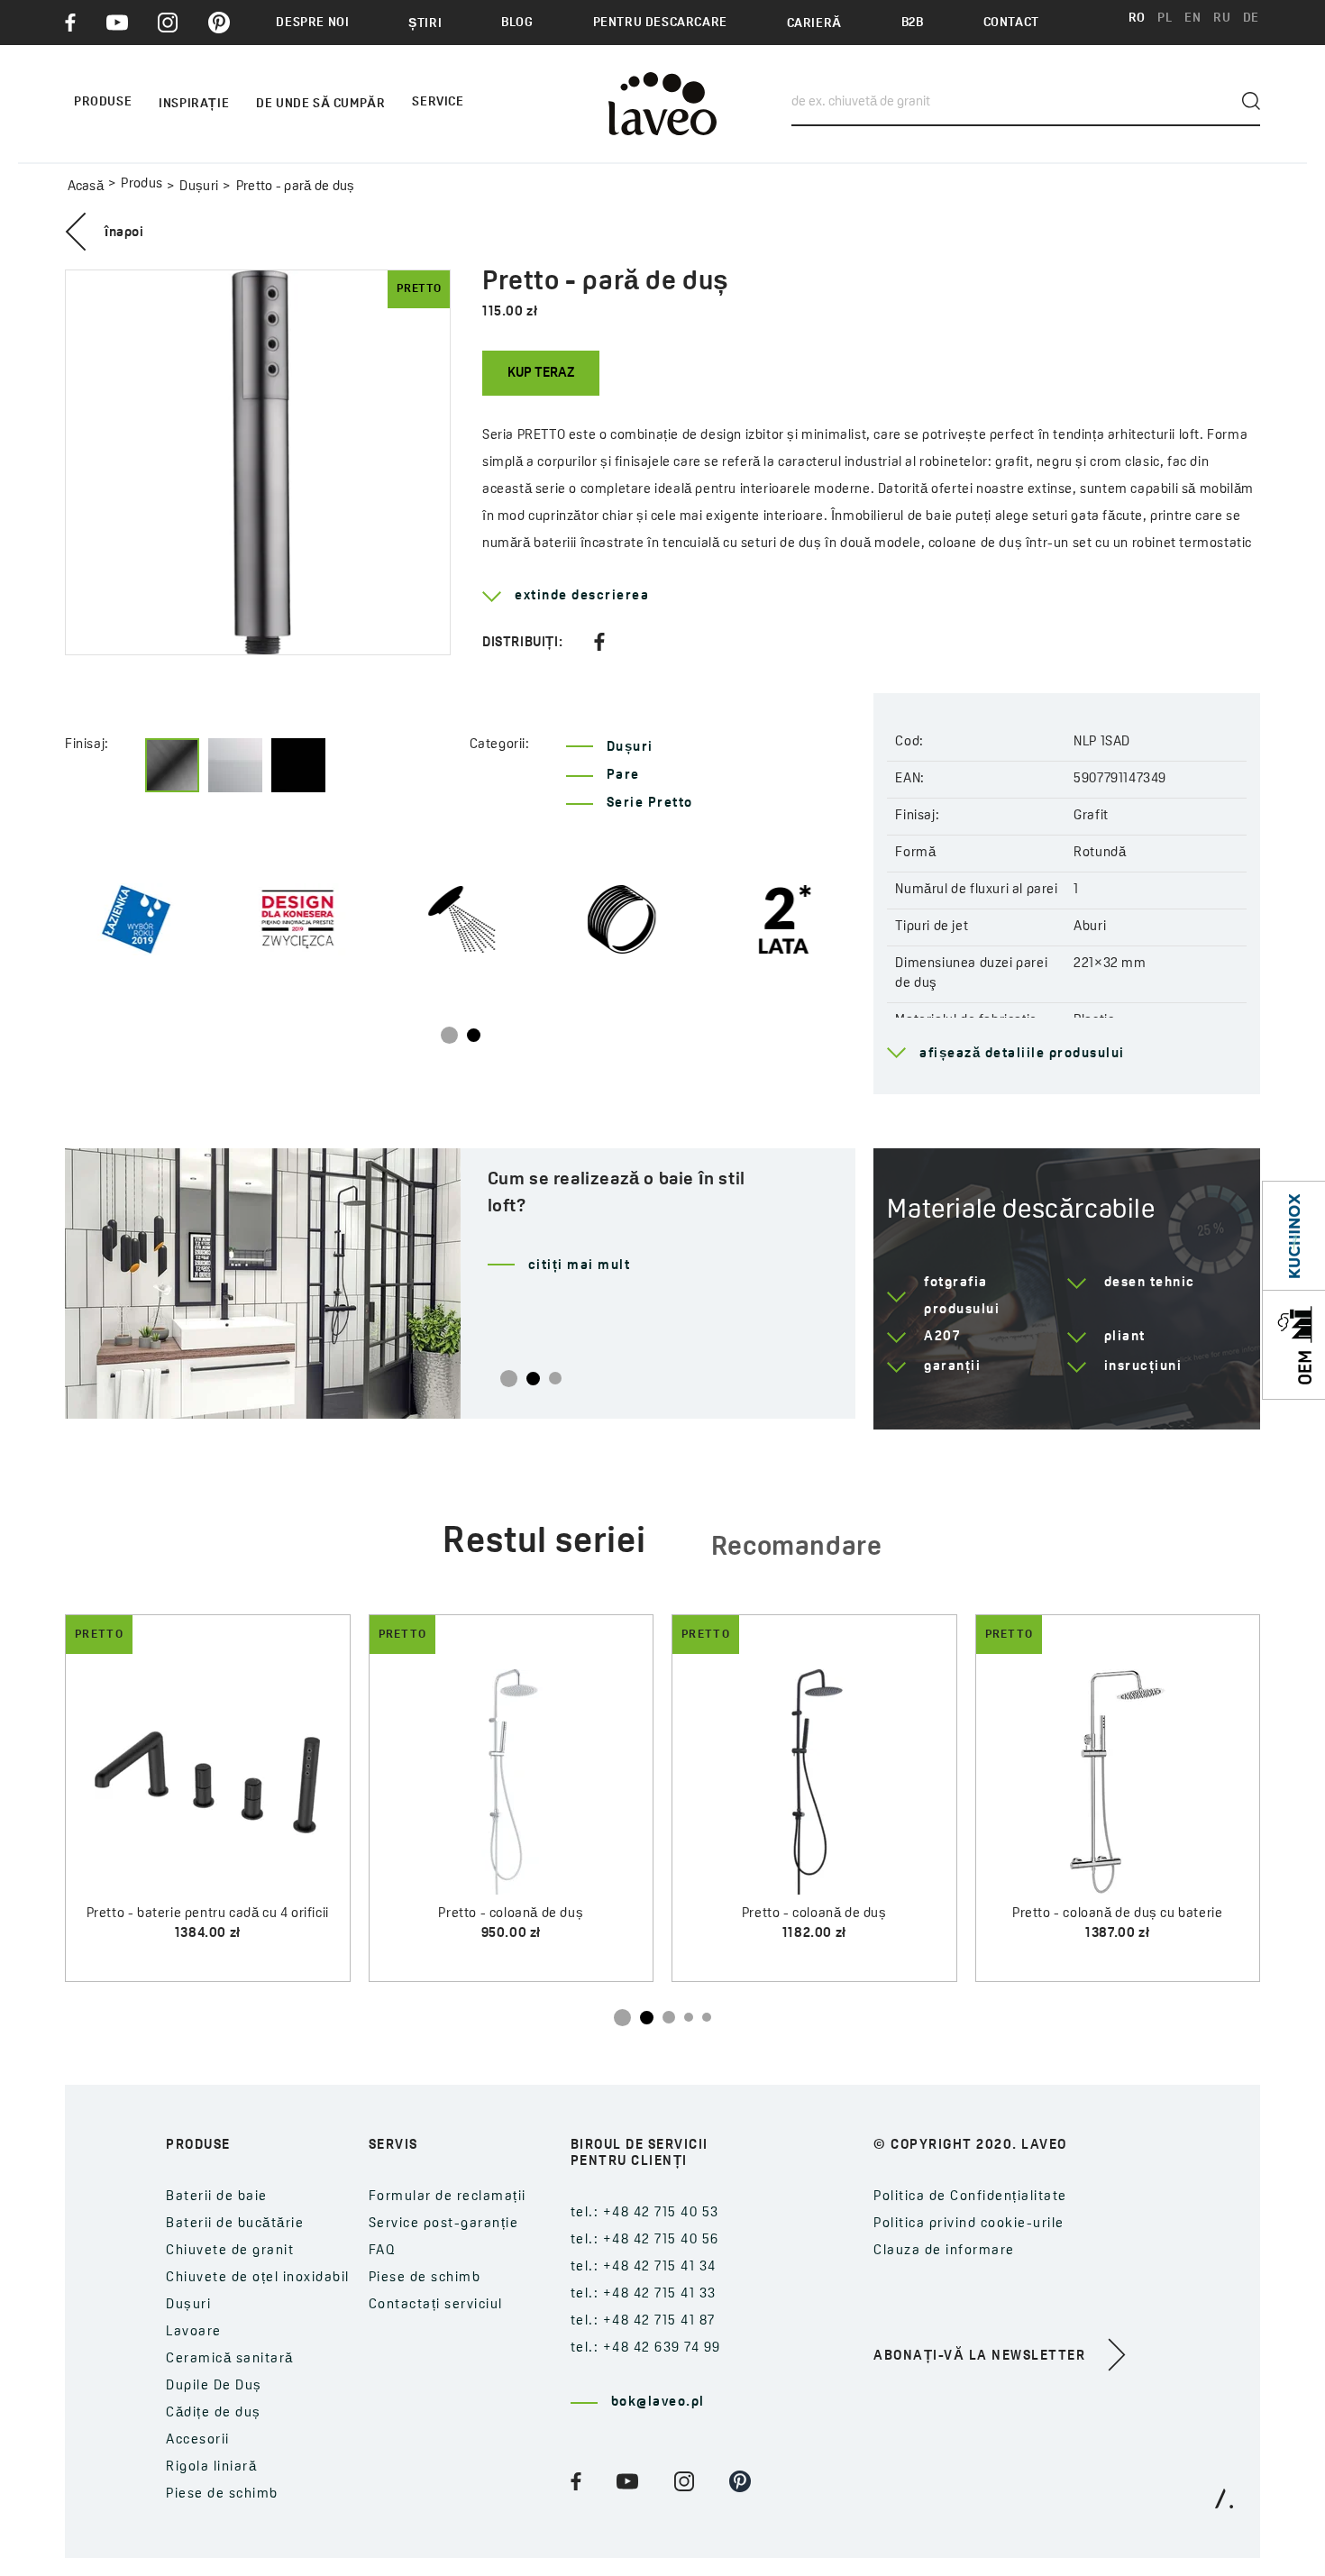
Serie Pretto (650, 804)
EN (1192, 18)
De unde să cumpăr (320, 104)
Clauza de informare (944, 2251)
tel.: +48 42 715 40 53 (645, 2213)
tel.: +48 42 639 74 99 (646, 2348)
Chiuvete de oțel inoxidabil (258, 2278)
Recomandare (797, 1548)
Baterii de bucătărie (235, 2224)
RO (1137, 18)
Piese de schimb (222, 2494)
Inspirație (194, 104)
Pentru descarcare (660, 23)
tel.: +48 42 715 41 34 (644, 2267)
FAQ (383, 2251)
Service (438, 102)
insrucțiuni (1143, 1367)
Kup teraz (541, 374)
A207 (942, 1337)
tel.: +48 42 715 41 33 (644, 2294)
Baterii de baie (217, 2197)
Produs (142, 184)
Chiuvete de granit (230, 2251)
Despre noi (312, 23)
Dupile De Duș (214, 2386)
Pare (623, 776)
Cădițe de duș (214, 2413)
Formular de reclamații (448, 2197)
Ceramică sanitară (230, 2359)
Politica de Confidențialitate (970, 2197)
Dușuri (199, 187)
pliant (1125, 1337)
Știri (425, 24)
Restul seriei (544, 1543)
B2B (913, 23)
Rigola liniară (211, 2467)
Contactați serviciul (436, 2305)
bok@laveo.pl (658, 2402)
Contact (1011, 23)
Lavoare (194, 2332)
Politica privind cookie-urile (969, 2224)
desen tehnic (1150, 1283)
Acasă (86, 187)
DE (1251, 18)
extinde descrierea (582, 596)
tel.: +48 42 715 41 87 (643, 2321)
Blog (517, 23)
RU (1222, 18)
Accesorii (198, 2440)
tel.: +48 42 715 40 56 (645, 2240)
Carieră (814, 24)
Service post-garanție (444, 2224)
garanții (952, 1367)
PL (1165, 18)
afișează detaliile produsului (1022, 1054)
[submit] (1251, 101)
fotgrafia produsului (962, 1297)
